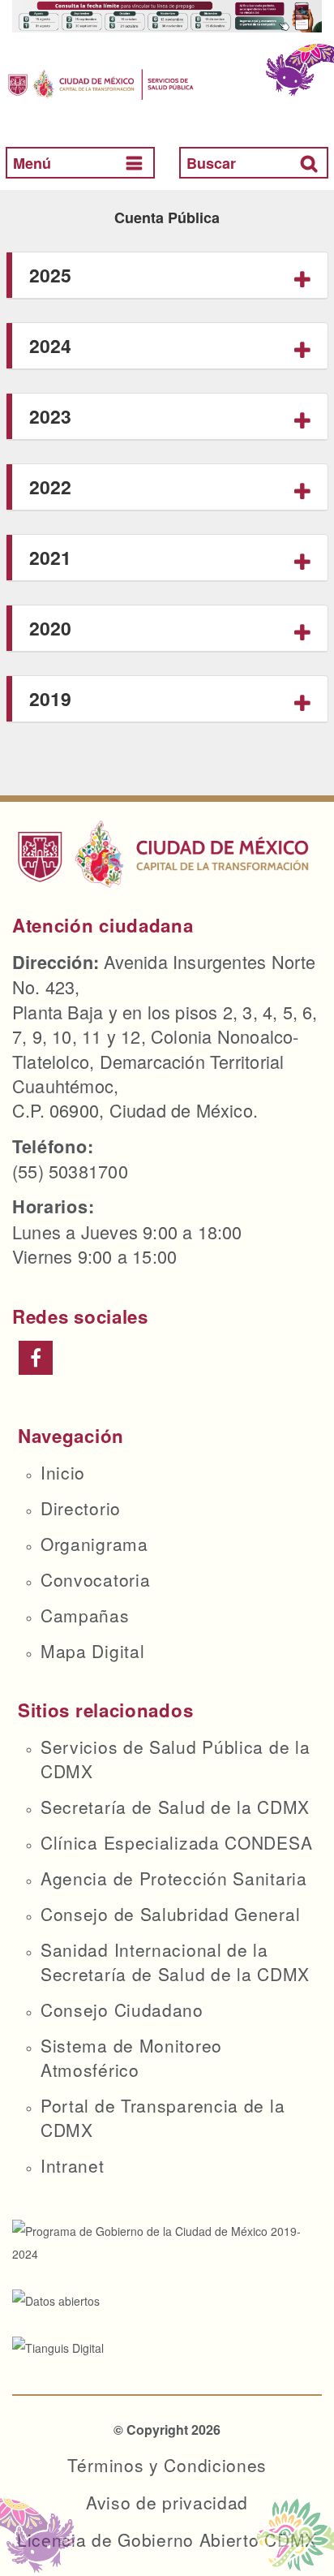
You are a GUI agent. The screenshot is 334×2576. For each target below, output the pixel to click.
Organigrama (94, 1544)
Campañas (85, 1615)
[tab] (167, 276)
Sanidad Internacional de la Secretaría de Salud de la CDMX (175, 1962)
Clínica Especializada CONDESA (176, 1842)
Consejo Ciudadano (122, 2010)
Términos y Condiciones (167, 2465)
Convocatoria (95, 1579)
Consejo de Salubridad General (170, 1914)
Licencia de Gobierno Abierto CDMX (167, 2539)
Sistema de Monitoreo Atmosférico (131, 2057)
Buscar (211, 163)
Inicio (63, 1472)
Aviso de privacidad (167, 2502)
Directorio (81, 1508)
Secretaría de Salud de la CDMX (175, 1807)
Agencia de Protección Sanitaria (174, 1878)
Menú (32, 163)
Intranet (73, 2165)
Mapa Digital (92, 1651)
